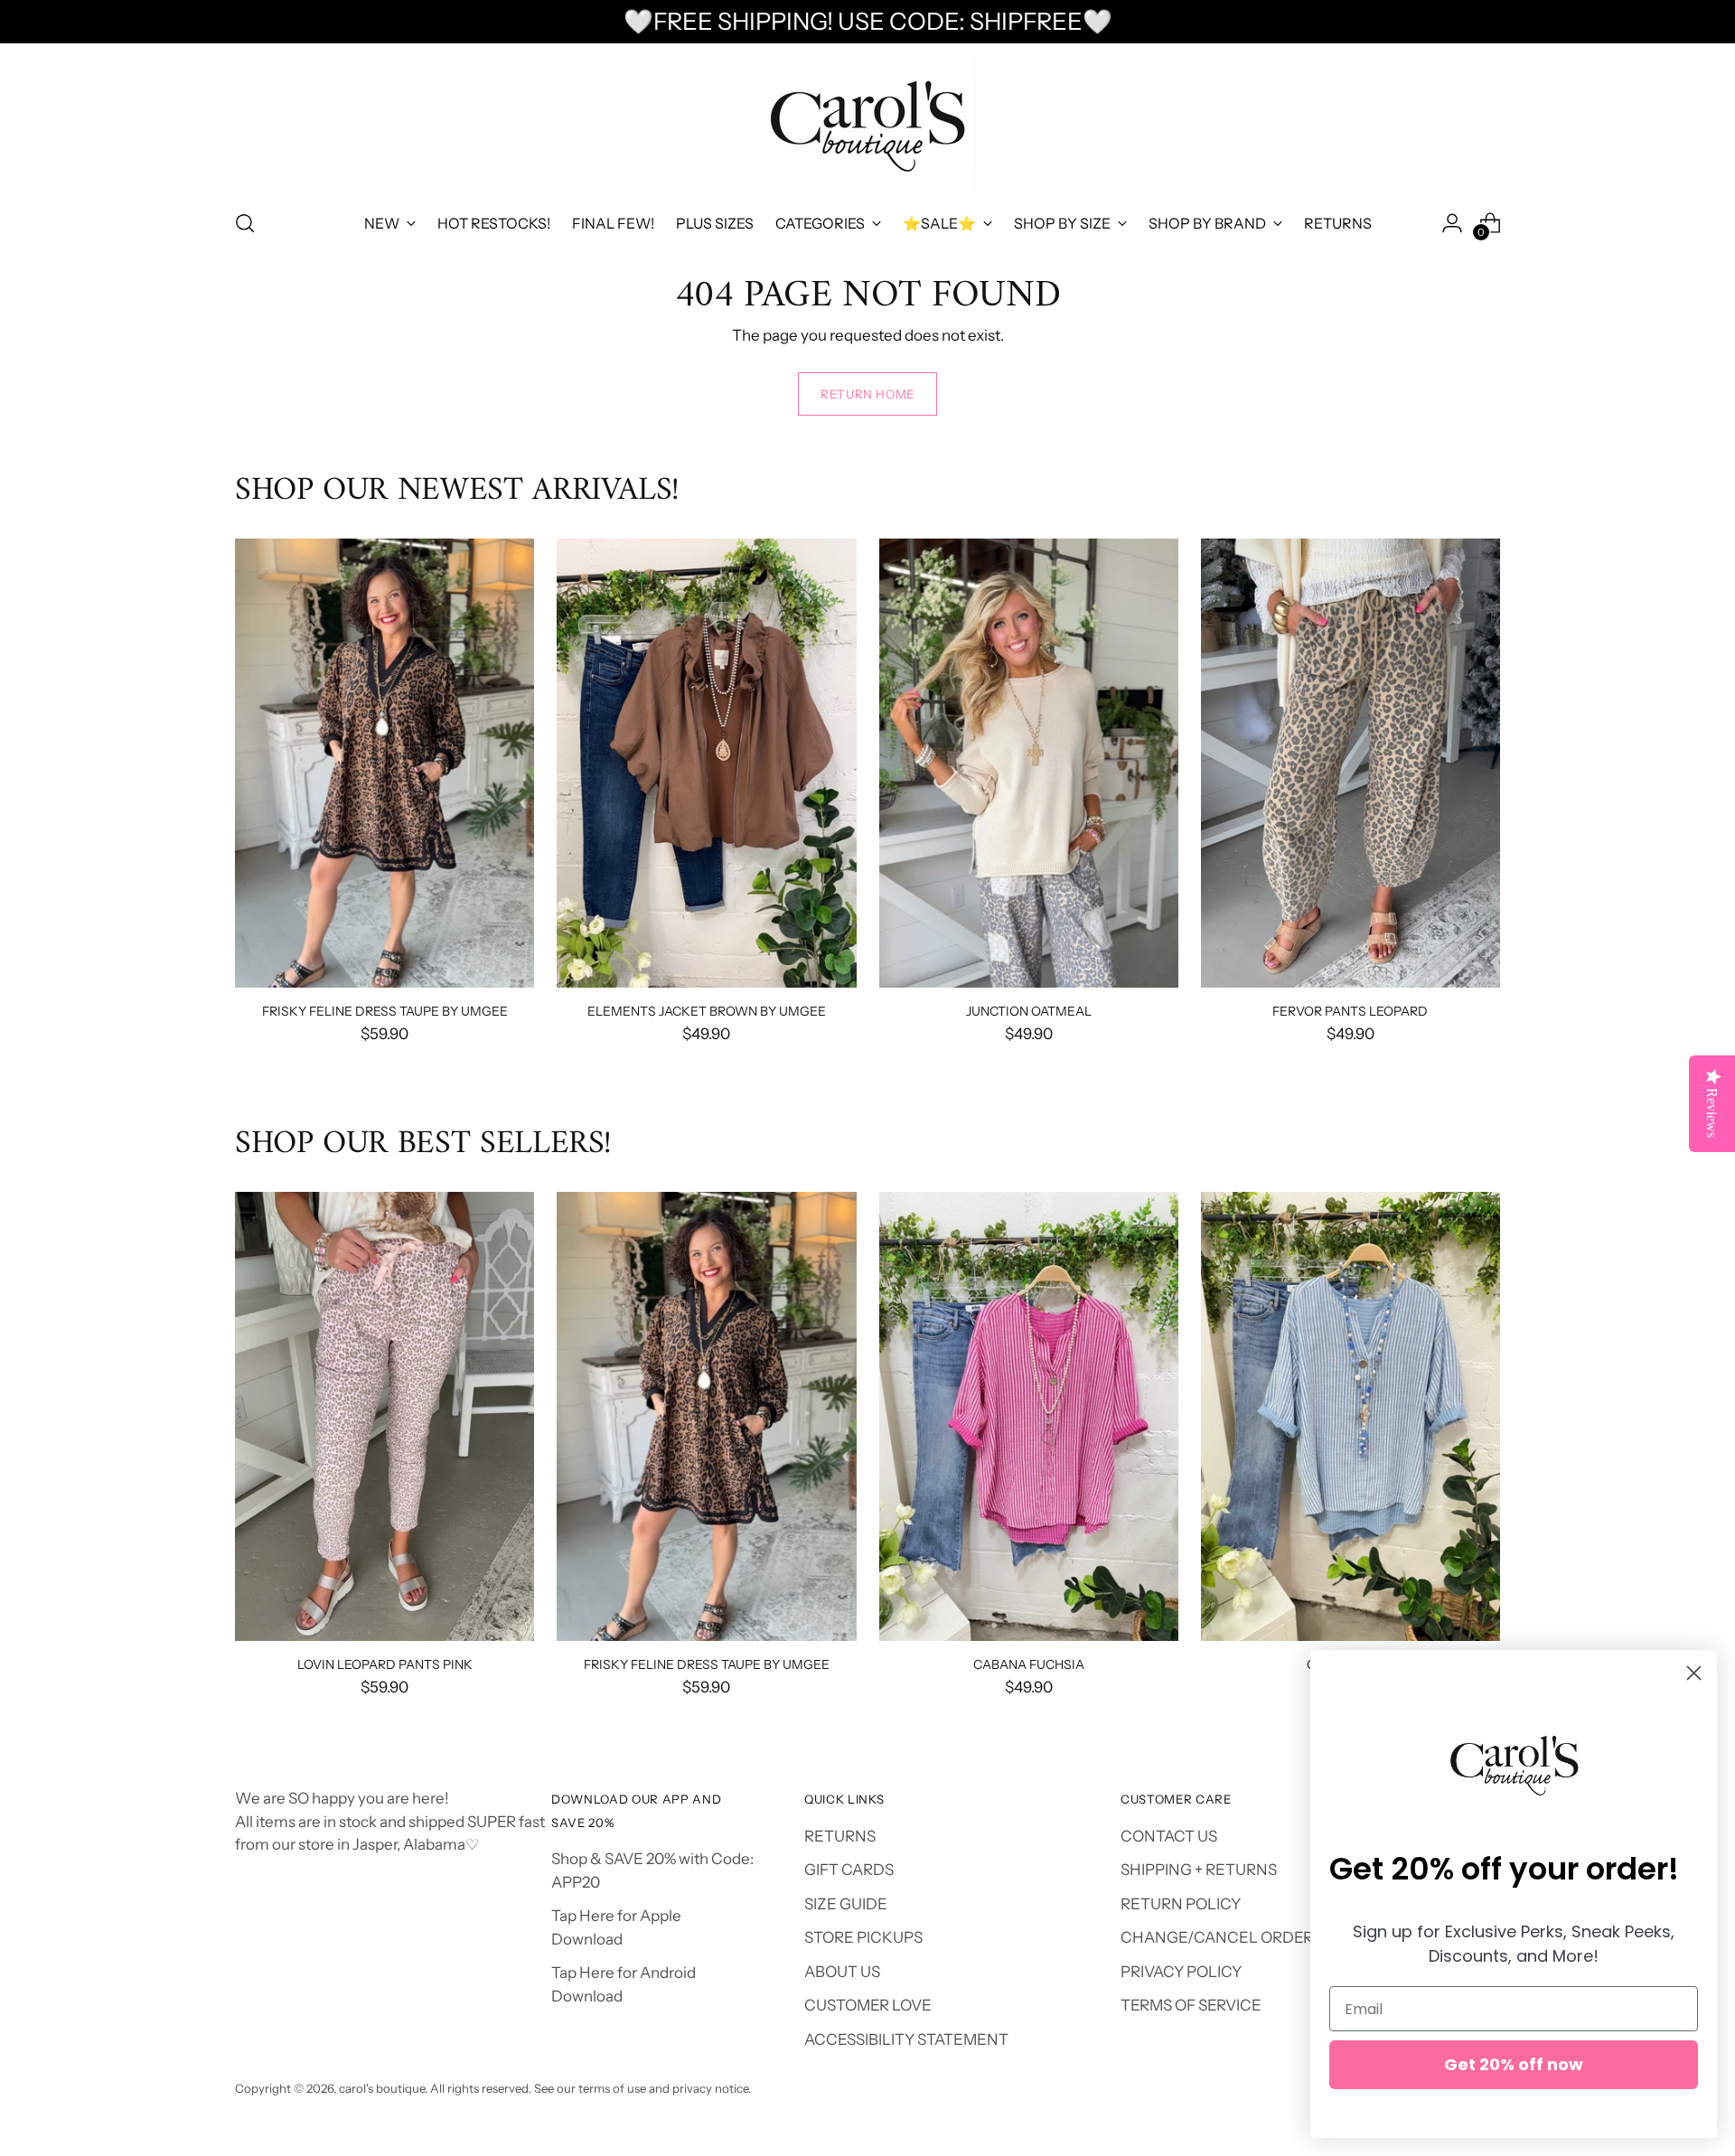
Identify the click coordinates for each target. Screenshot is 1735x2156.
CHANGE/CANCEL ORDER (1217, 1937)
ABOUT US (842, 1972)
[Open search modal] (245, 223)
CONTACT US (1169, 1836)
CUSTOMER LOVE (868, 2005)
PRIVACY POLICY (1181, 1972)
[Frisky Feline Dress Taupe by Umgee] (385, 763)
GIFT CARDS (849, 1870)
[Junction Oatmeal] (1029, 763)
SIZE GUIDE (846, 1904)
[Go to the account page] (1452, 223)
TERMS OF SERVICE (1191, 2005)
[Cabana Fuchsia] (1029, 1416)
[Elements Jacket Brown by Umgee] (706, 763)
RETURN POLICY (1181, 1904)
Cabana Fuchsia (1029, 1664)
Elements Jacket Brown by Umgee (707, 1011)
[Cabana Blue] (1350, 1416)
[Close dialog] (1694, 1673)
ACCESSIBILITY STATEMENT (906, 2039)
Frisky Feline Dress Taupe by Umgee (385, 1011)
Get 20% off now (1514, 2064)
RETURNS (840, 1836)
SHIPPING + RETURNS (1199, 1870)
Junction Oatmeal (1029, 1011)
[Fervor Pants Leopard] (1350, 763)
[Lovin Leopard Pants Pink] (385, 1416)
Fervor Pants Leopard (1350, 1011)
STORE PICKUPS (863, 1937)
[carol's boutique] (867, 123)
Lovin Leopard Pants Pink (385, 1664)
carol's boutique (382, 2088)
